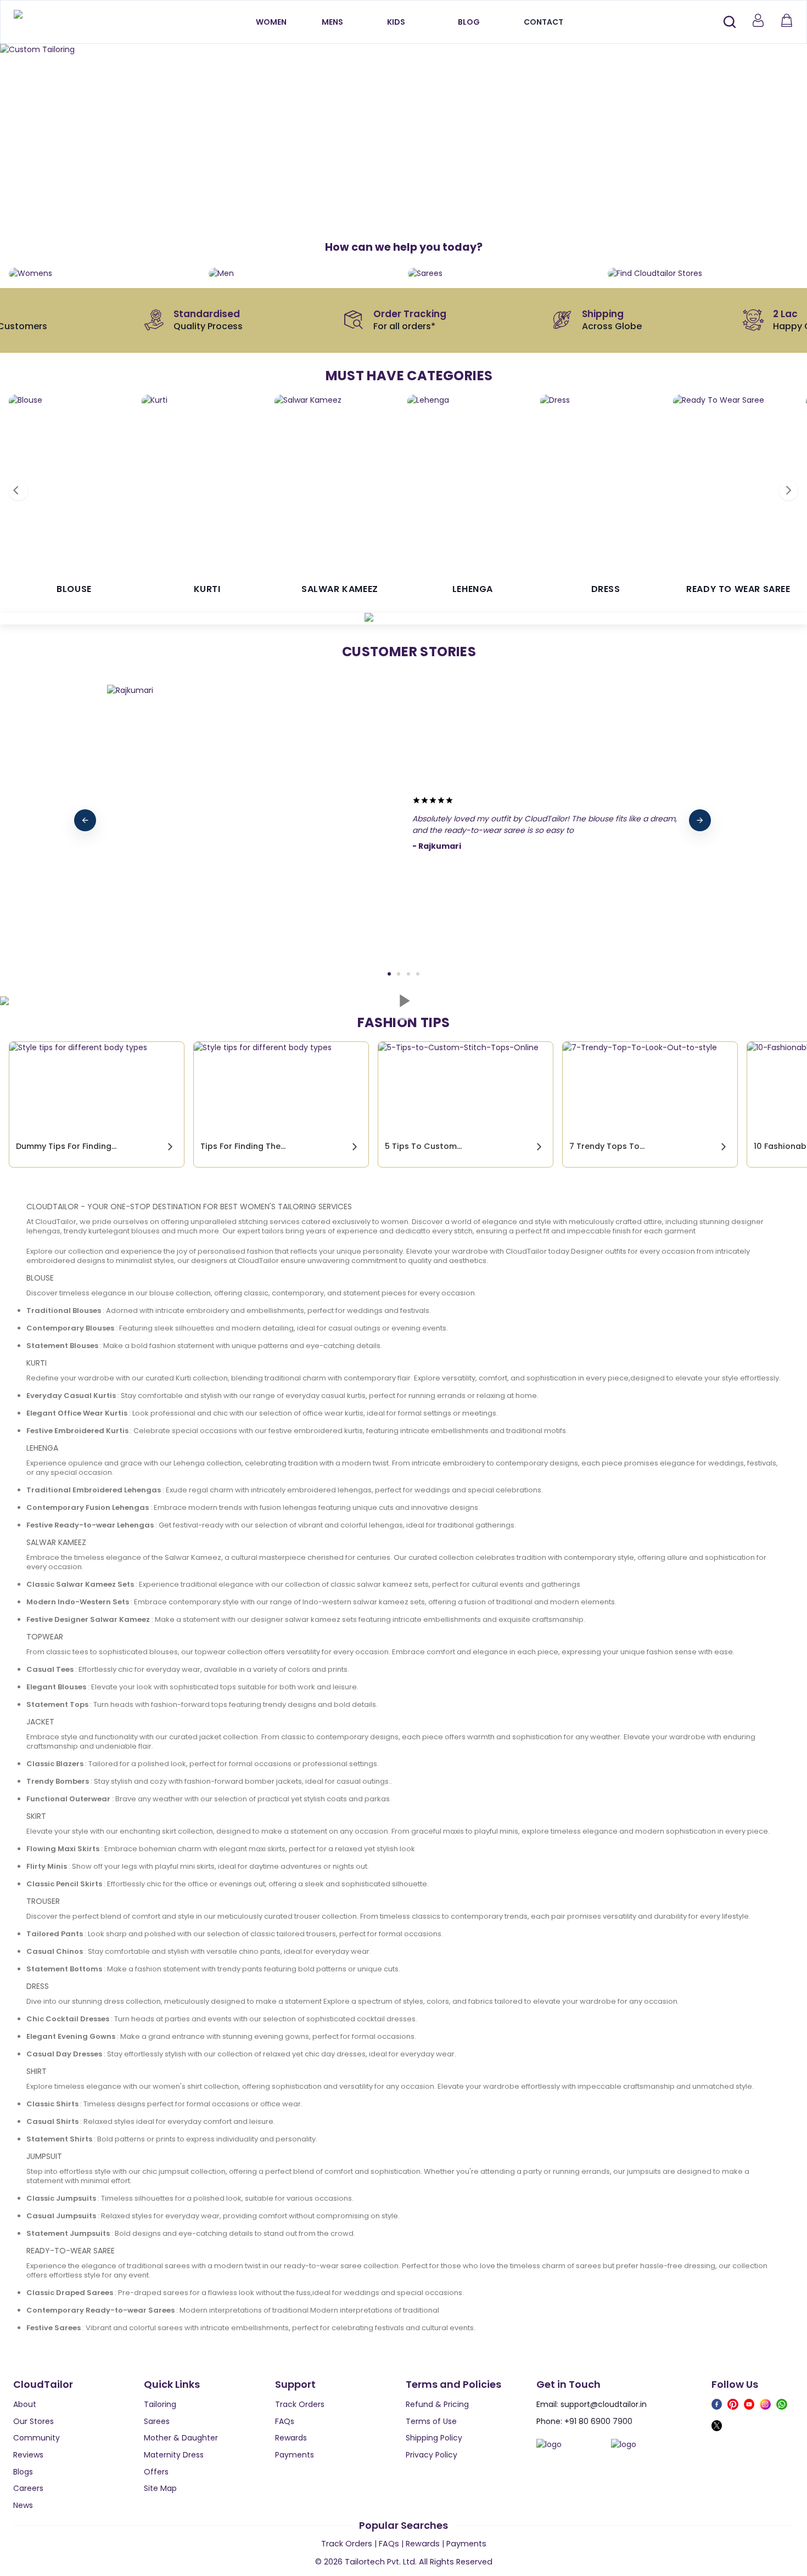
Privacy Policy (431, 2455)
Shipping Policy (434, 2438)
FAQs (285, 2421)
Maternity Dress (174, 2455)
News (23, 2505)
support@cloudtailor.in (604, 2404)
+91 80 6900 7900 (598, 2421)
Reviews (28, 2455)
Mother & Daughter (181, 2438)
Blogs (23, 2472)
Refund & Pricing (437, 2404)
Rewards (291, 2438)
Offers (156, 2472)
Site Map (160, 2488)
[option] (403, 50)
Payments (295, 2455)
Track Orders (300, 2404)
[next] (700, 820)
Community (37, 2438)
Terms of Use (431, 2421)
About (25, 2404)
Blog (469, 22)
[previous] (85, 820)
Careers (28, 2488)
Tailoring (160, 2404)
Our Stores (33, 2421)
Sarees (157, 2421)
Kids (396, 22)
